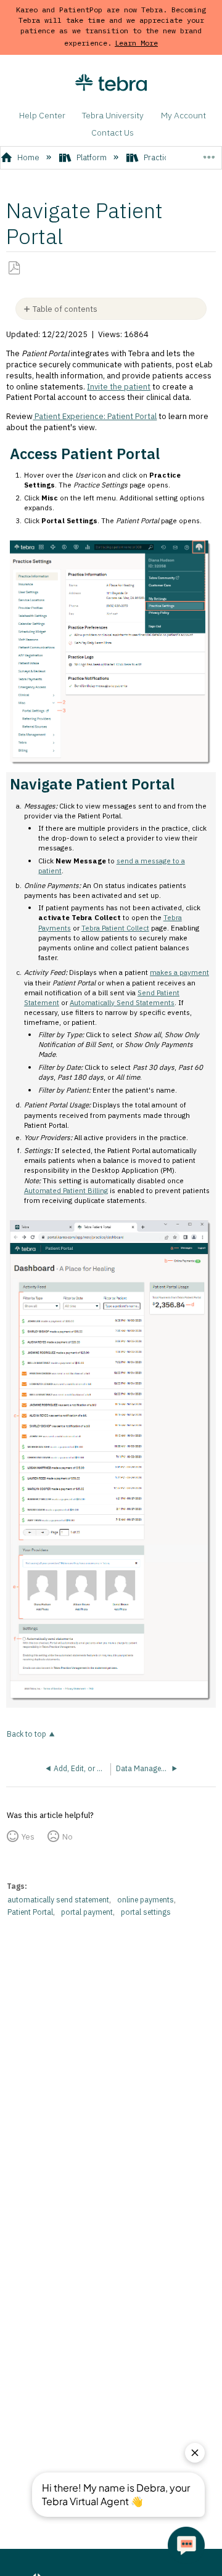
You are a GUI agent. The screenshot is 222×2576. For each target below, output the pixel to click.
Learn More (136, 43)
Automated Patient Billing (66, 1190)
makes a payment (179, 972)
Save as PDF (14, 268)
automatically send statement (58, 1900)
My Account (183, 115)
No (68, 1837)
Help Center (42, 115)
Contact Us (113, 132)
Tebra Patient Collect (115, 928)
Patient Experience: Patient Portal (95, 416)
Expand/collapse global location (209, 153)
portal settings (146, 1912)
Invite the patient (119, 387)
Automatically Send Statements (122, 1002)
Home (28, 157)
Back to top (27, 1734)
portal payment (87, 1912)
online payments (146, 1900)
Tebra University (113, 115)
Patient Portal (30, 1912)
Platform (92, 157)
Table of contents (65, 309)
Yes (28, 1837)
